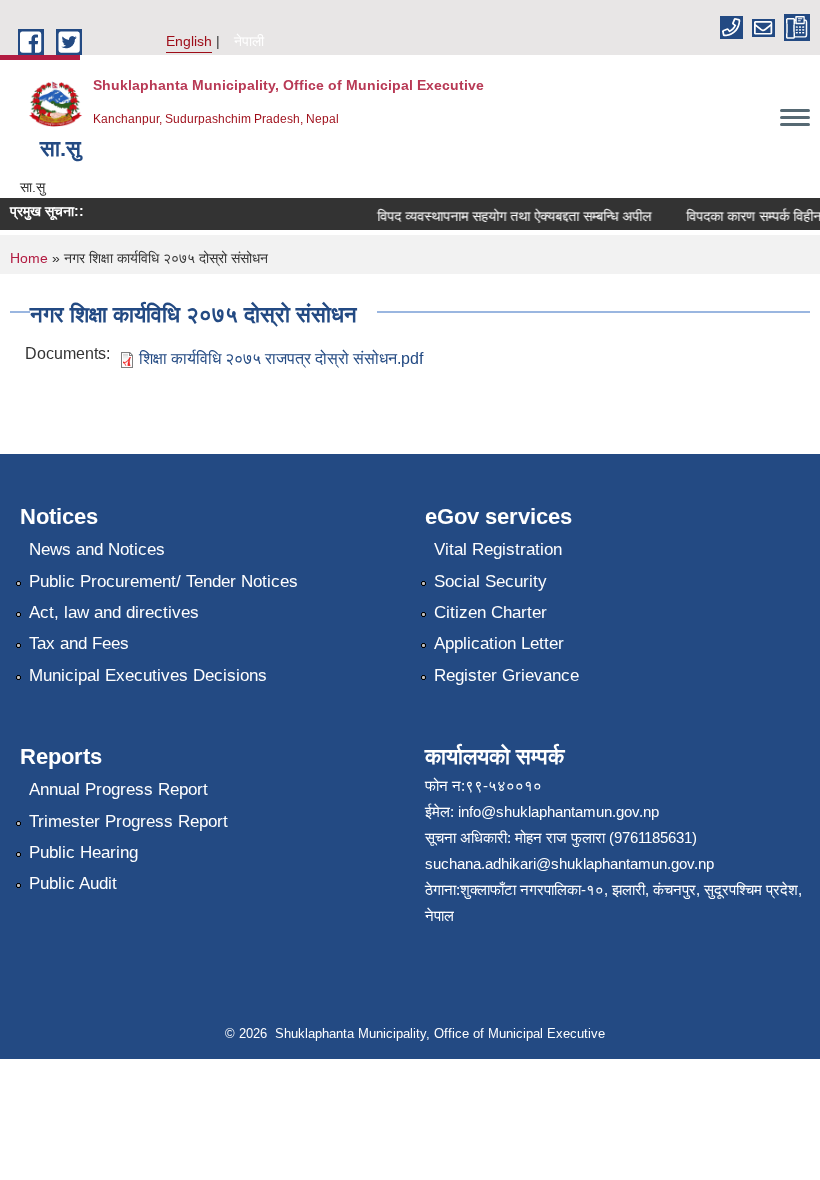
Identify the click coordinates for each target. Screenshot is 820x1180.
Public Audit (73, 883)
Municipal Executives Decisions (148, 675)
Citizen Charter (490, 612)
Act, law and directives (114, 612)
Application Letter (499, 643)
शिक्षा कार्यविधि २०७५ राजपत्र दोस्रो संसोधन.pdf (281, 358)
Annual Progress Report (118, 789)
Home (29, 258)
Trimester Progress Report (128, 821)
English (189, 41)
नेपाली (249, 41)
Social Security (490, 581)
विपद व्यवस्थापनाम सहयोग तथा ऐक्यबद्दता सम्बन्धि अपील (508, 216)
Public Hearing (83, 852)
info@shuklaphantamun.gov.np (558, 811)
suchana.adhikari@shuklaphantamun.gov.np (569, 863)
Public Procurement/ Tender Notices (163, 581)
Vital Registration (498, 549)
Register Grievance (506, 675)
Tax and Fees (79, 643)
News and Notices (97, 549)
